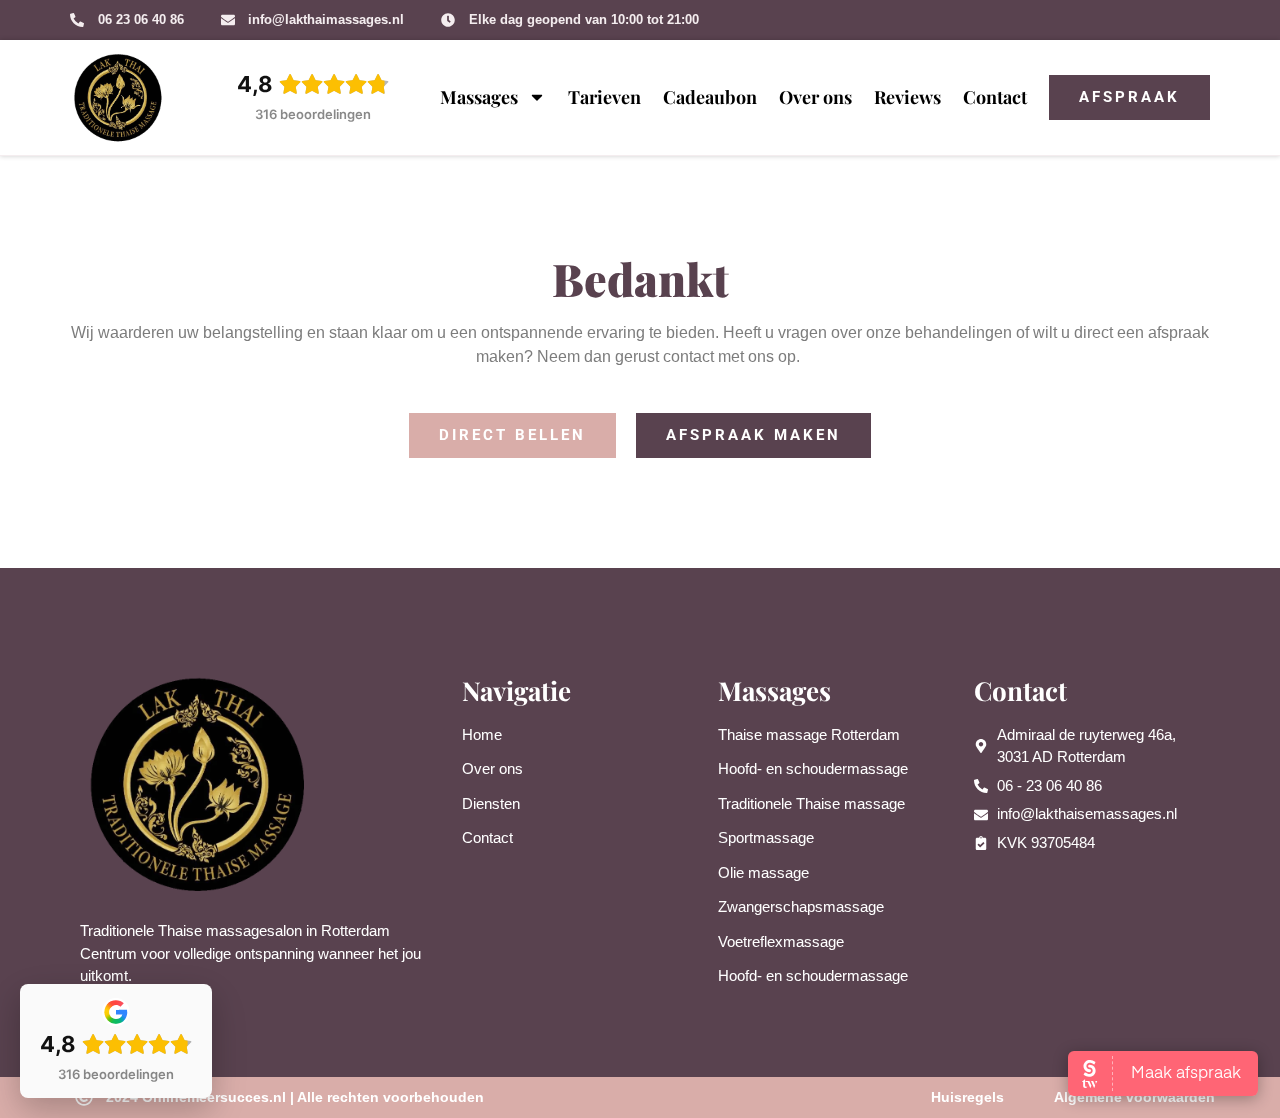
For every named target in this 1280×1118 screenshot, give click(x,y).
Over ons (815, 97)
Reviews (907, 97)
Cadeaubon (710, 97)
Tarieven (604, 97)
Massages (479, 97)
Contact (995, 97)
